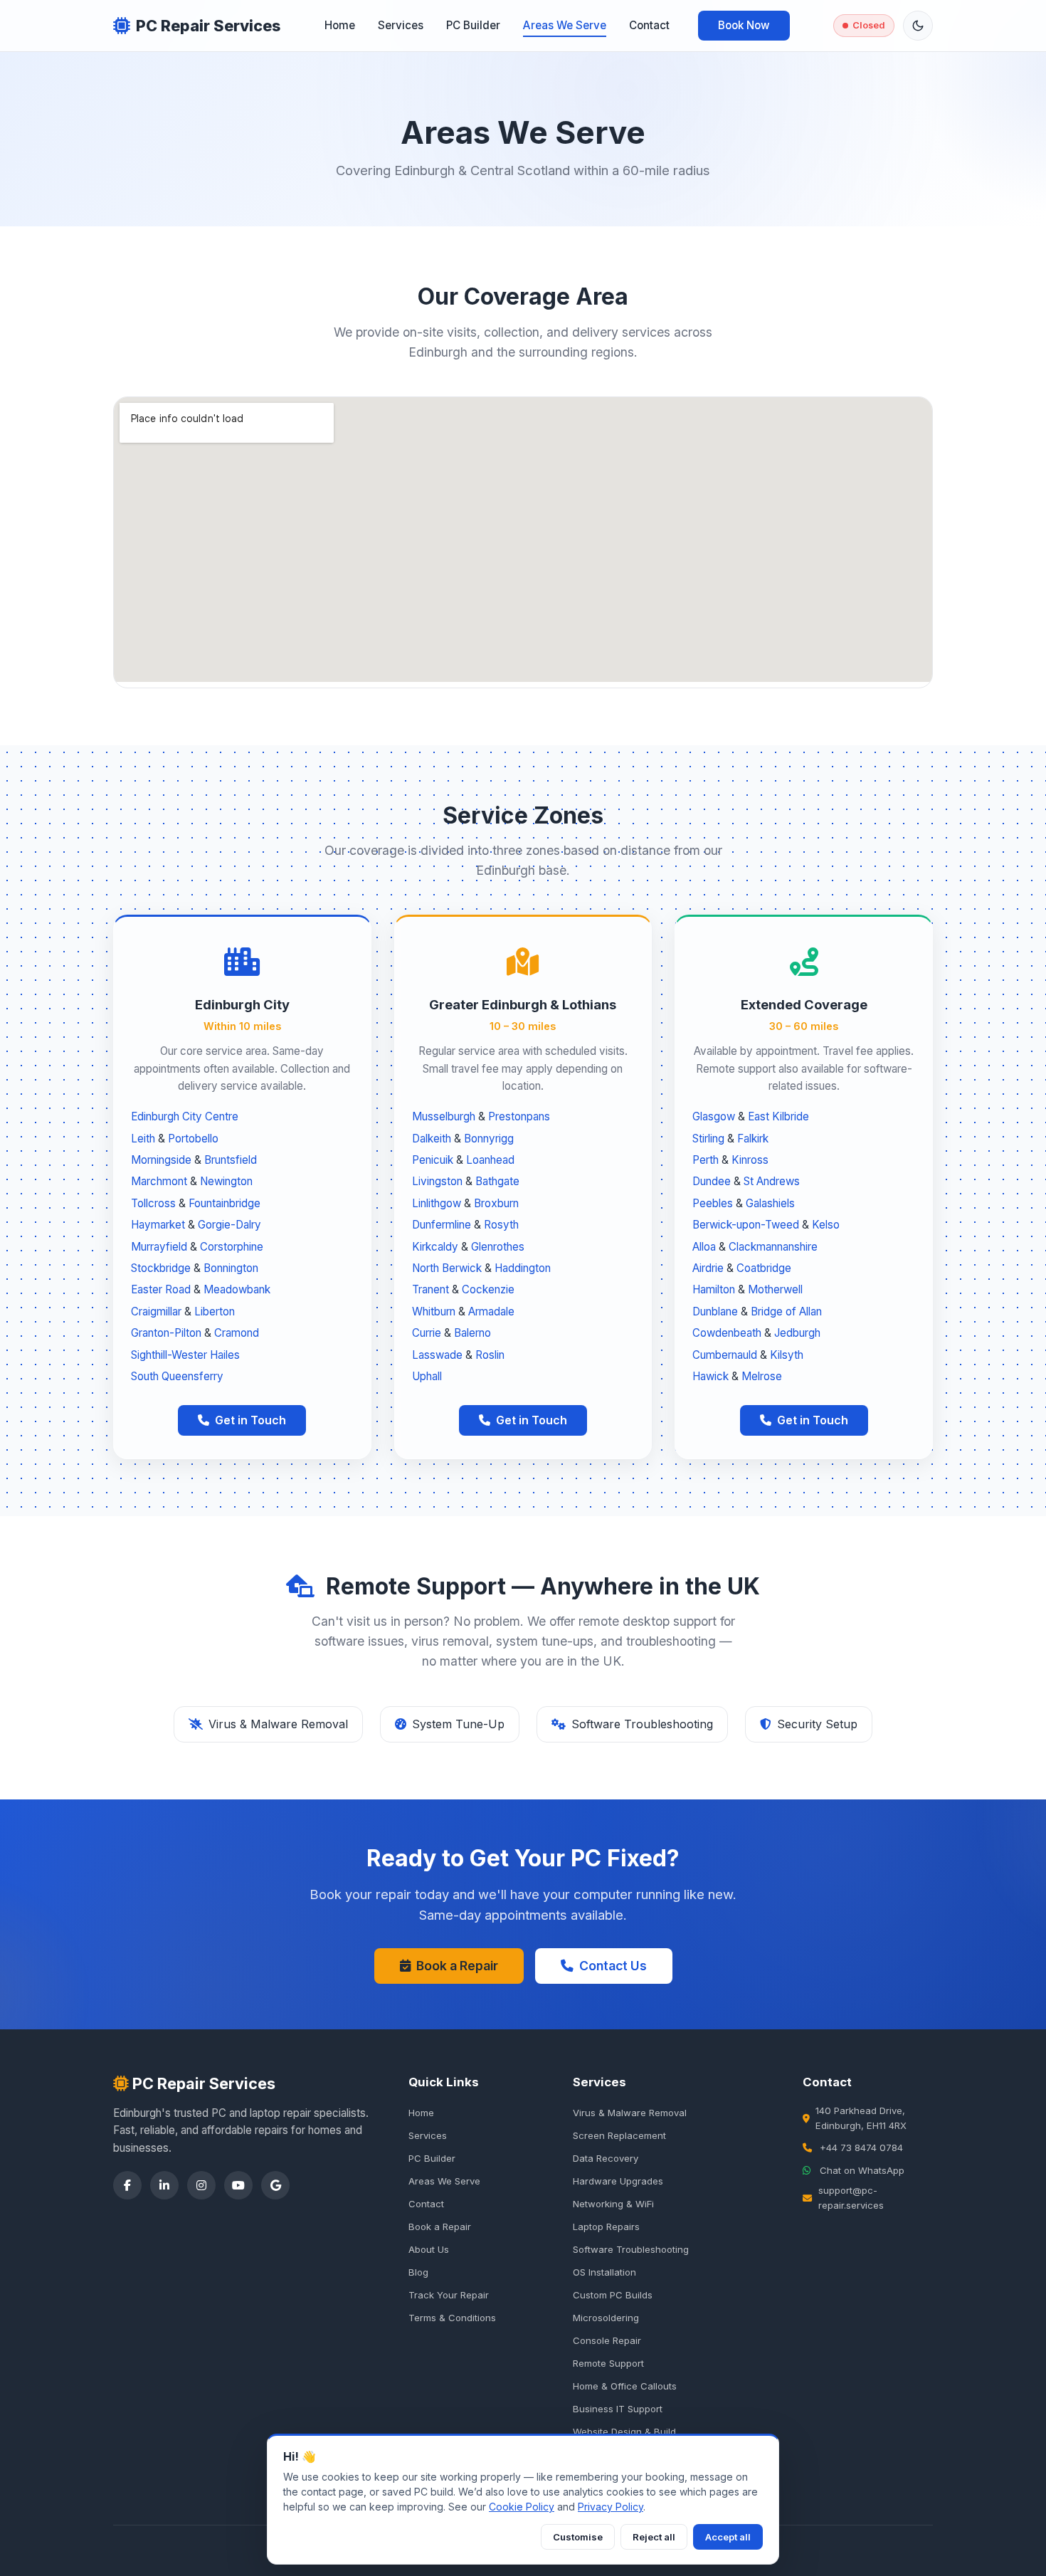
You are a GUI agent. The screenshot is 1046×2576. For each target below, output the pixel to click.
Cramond (237, 1333)
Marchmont (159, 1181)
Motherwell (775, 1289)
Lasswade (437, 1355)
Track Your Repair (449, 2295)
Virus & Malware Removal (630, 2113)
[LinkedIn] (164, 2185)
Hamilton (714, 1289)
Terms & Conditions (452, 2318)
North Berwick (447, 1268)
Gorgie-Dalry (229, 1225)
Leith (143, 1139)
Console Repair (607, 2340)
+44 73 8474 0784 (861, 2147)
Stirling (708, 1139)
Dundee (712, 1181)
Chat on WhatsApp (862, 2170)
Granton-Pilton (166, 1333)
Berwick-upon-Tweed (746, 1225)
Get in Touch (250, 1420)
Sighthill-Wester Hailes (185, 1355)
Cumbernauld (725, 1355)
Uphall (427, 1376)
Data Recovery (606, 2158)
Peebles (713, 1203)
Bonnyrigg (489, 1139)
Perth (706, 1160)
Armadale (491, 1311)
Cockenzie (488, 1289)
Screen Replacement (619, 2135)
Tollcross (153, 1203)
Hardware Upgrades (618, 2181)
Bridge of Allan (786, 1311)
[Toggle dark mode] (918, 26)
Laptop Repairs (606, 2227)
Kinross (750, 1160)
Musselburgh (444, 1116)
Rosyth (501, 1225)
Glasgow (714, 1116)
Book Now (744, 25)
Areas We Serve (565, 25)
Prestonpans (519, 1116)
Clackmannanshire (773, 1247)
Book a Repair (457, 1966)
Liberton (215, 1311)
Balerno (472, 1333)
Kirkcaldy (435, 1247)
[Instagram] (201, 2185)
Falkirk (753, 1139)
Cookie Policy (522, 2507)
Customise (578, 2537)
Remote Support (608, 2363)
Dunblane (715, 1311)
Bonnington (231, 1268)
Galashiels (770, 1203)
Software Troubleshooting (631, 2249)
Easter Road (161, 1289)
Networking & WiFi (613, 2204)
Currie (427, 1333)
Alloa (704, 1247)
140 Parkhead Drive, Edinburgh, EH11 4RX (861, 2118)
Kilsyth (787, 1355)
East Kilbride (778, 1116)
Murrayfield (159, 1247)
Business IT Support (618, 2409)
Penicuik (433, 1160)
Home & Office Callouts (625, 2386)
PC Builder (473, 25)
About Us (429, 2249)
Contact (649, 25)
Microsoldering (606, 2318)
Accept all (728, 2537)
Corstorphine (232, 1247)
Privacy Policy (611, 2507)
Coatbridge (764, 1268)
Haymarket (158, 1225)
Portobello (193, 1139)
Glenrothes (498, 1247)
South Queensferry (177, 1376)
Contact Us (613, 1966)
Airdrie (708, 1268)
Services (401, 25)
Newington (226, 1181)
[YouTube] (238, 2185)
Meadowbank (237, 1289)
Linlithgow (437, 1203)
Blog (418, 2272)
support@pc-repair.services (851, 2198)
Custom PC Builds (613, 2295)
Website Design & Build (624, 2432)
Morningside (161, 1160)
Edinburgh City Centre (185, 1116)
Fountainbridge (224, 1203)
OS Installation (604, 2272)
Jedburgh (797, 1333)
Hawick (710, 1376)
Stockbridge (161, 1268)
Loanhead (490, 1160)
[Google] (275, 2185)
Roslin (490, 1355)
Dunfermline (442, 1225)
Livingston (437, 1181)
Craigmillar (156, 1311)
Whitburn (434, 1311)
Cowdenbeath (727, 1333)
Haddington (523, 1268)
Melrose (762, 1376)
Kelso (826, 1225)
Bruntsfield (231, 1160)
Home (340, 25)
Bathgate (497, 1181)
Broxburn (496, 1203)
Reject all (654, 2537)
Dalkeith (432, 1139)
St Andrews (772, 1181)
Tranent (430, 1289)
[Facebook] (127, 2185)
